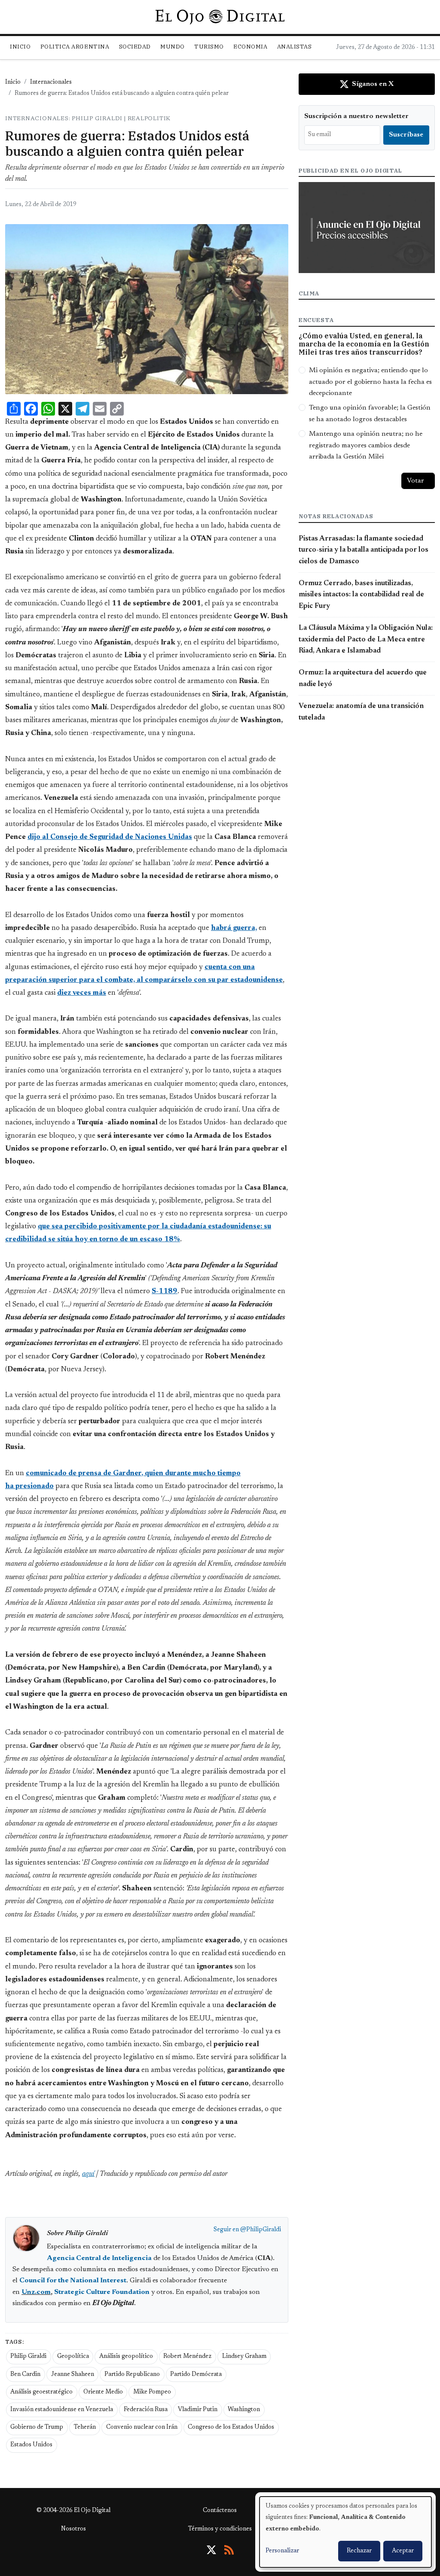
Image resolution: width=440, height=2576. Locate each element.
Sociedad (135, 47)
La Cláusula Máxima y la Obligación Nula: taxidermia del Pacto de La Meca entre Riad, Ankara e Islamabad (366, 639)
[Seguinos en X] (211, 2550)
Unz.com (36, 2292)
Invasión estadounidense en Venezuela (62, 2410)
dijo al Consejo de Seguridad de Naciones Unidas (110, 837)
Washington (244, 2410)
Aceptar (403, 2551)
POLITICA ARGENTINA (75, 47)
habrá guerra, (234, 928)
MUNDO (173, 47)
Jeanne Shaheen (73, 2375)
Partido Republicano (132, 2375)
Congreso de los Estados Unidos (231, 2427)
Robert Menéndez (187, 2357)
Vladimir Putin (198, 2410)
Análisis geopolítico (126, 2357)
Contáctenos (220, 2511)
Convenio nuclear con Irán (142, 2427)
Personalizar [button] (282, 2551)
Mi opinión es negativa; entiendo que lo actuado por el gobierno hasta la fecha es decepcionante (370, 382)
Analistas (295, 47)
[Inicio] (220, 17)
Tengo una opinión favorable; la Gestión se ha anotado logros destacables (370, 413)
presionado (35, 1486)
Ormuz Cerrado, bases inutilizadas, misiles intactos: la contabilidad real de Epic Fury (361, 595)
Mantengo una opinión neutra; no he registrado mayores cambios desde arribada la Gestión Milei (366, 445)
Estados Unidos (31, 2445)
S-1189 (165, 1291)
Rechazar (359, 2551)
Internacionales (51, 82)
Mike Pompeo (152, 2392)
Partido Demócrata (196, 2375)
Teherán (85, 2427)
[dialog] (345, 2532)
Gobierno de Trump (37, 2427)
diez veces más (82, 993)
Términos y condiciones (220, 2529)
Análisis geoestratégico (41, 2392)
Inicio (20, 47)
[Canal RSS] (229, 2550)
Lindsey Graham (244, 2357)
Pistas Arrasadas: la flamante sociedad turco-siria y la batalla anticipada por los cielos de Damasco (364, 550)
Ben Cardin (25, 2375)
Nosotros (73, 2529)
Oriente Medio (103, 2392)
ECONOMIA (250, 47)
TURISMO (209, 47)
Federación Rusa (146, 2410)
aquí (88, 2174)
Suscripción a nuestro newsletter (356, 116)
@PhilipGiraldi (261, 2230)
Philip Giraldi (28, 2357)
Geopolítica (73, 2357)
